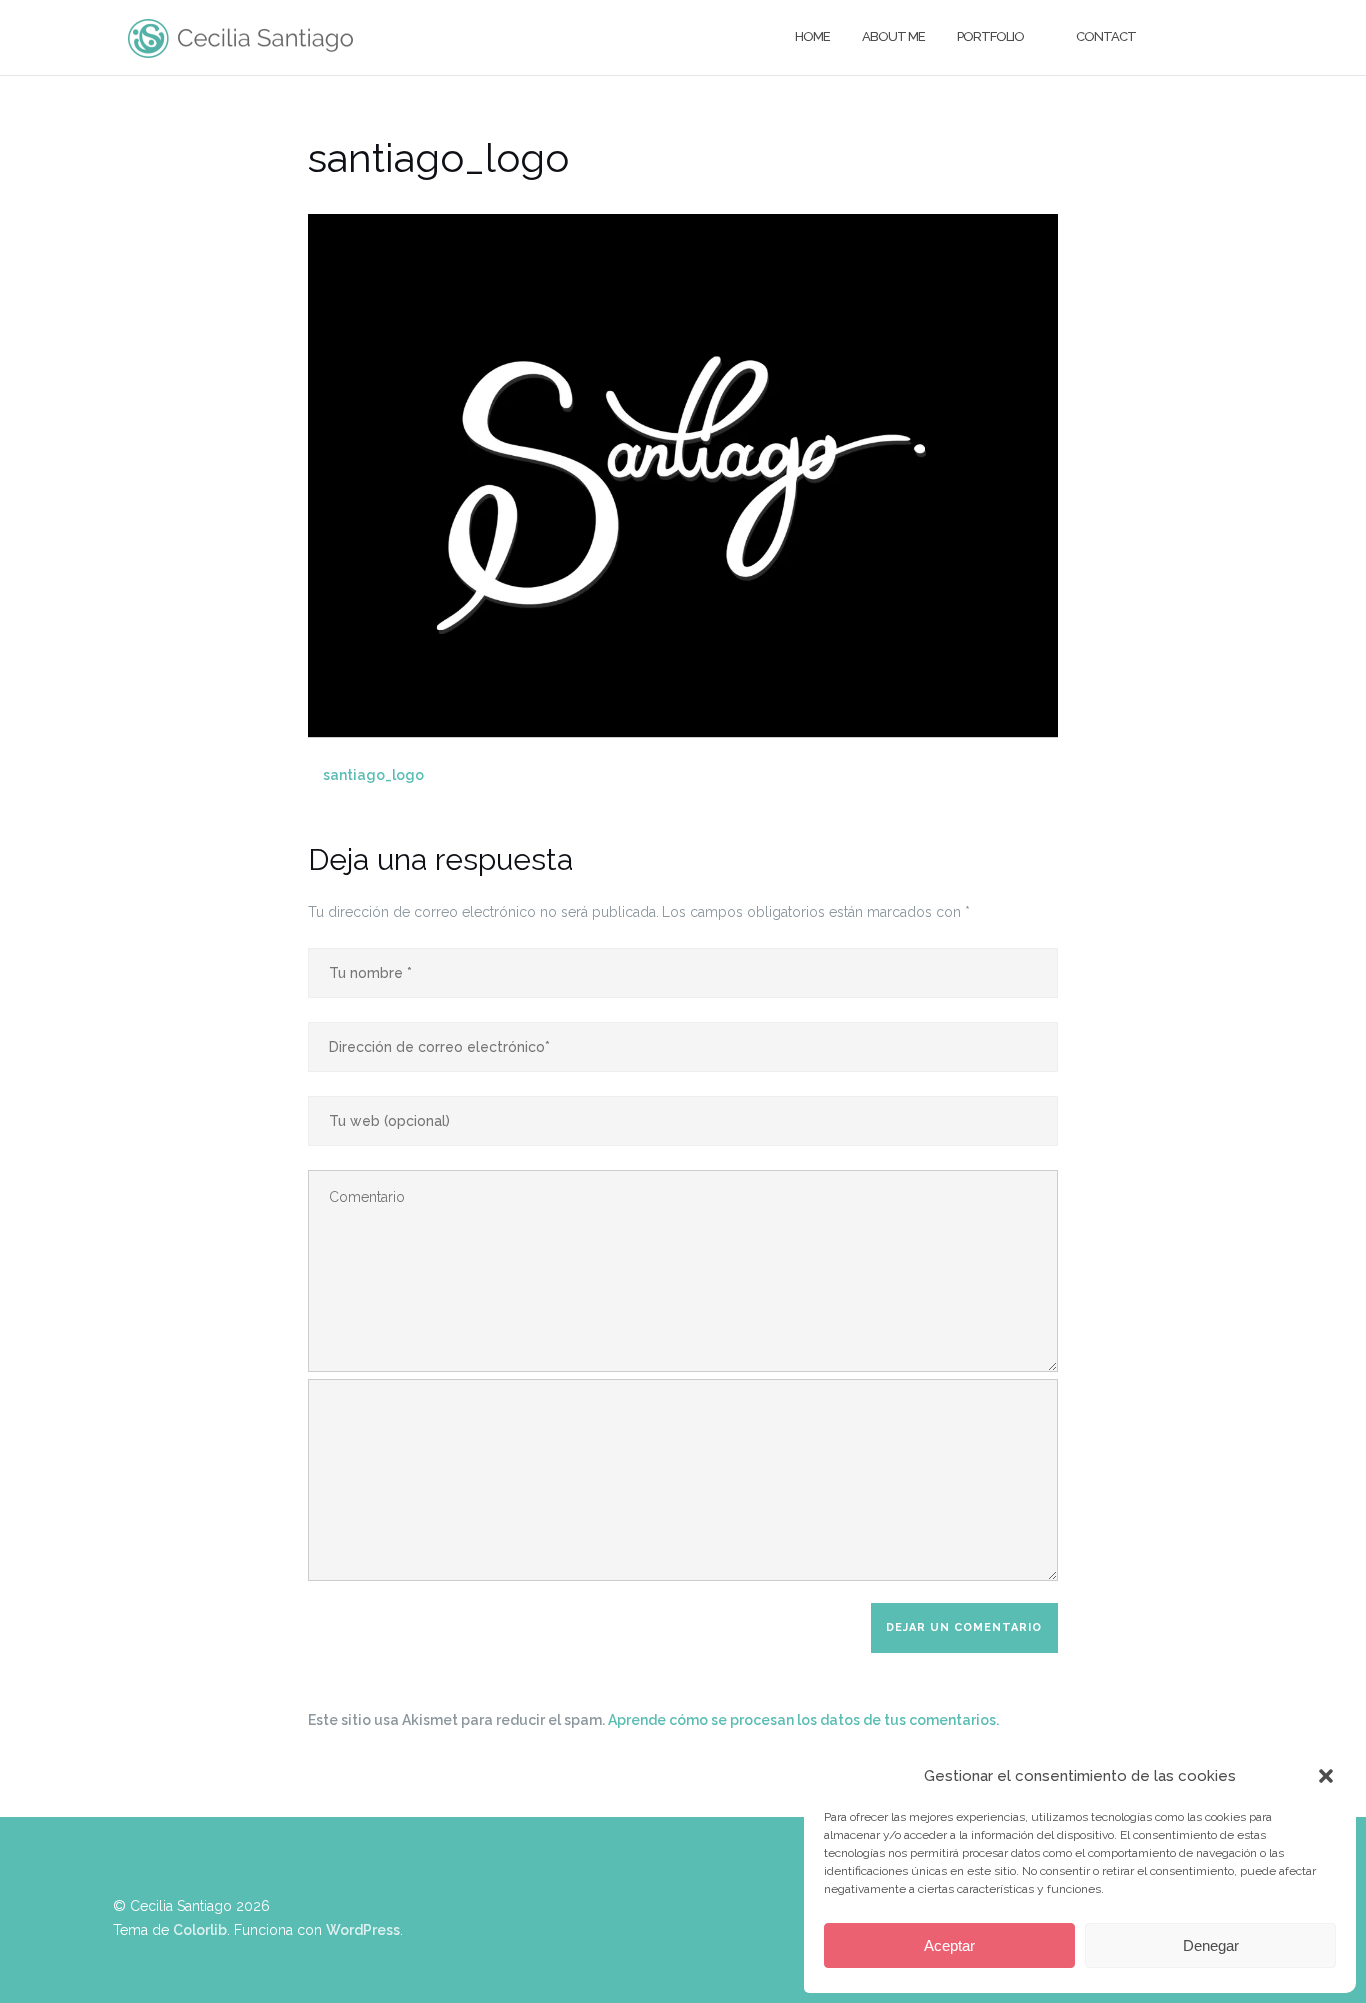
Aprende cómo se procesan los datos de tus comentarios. (803, 1720)
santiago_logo (373, 775)
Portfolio (990, 36)
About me (893, 36)
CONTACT (1106, 36)
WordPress (363, 1930)
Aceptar (949, 1945)
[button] (1326, 1776)
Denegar (1211, 1945)
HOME (812, 36)
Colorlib (200, 1930)
